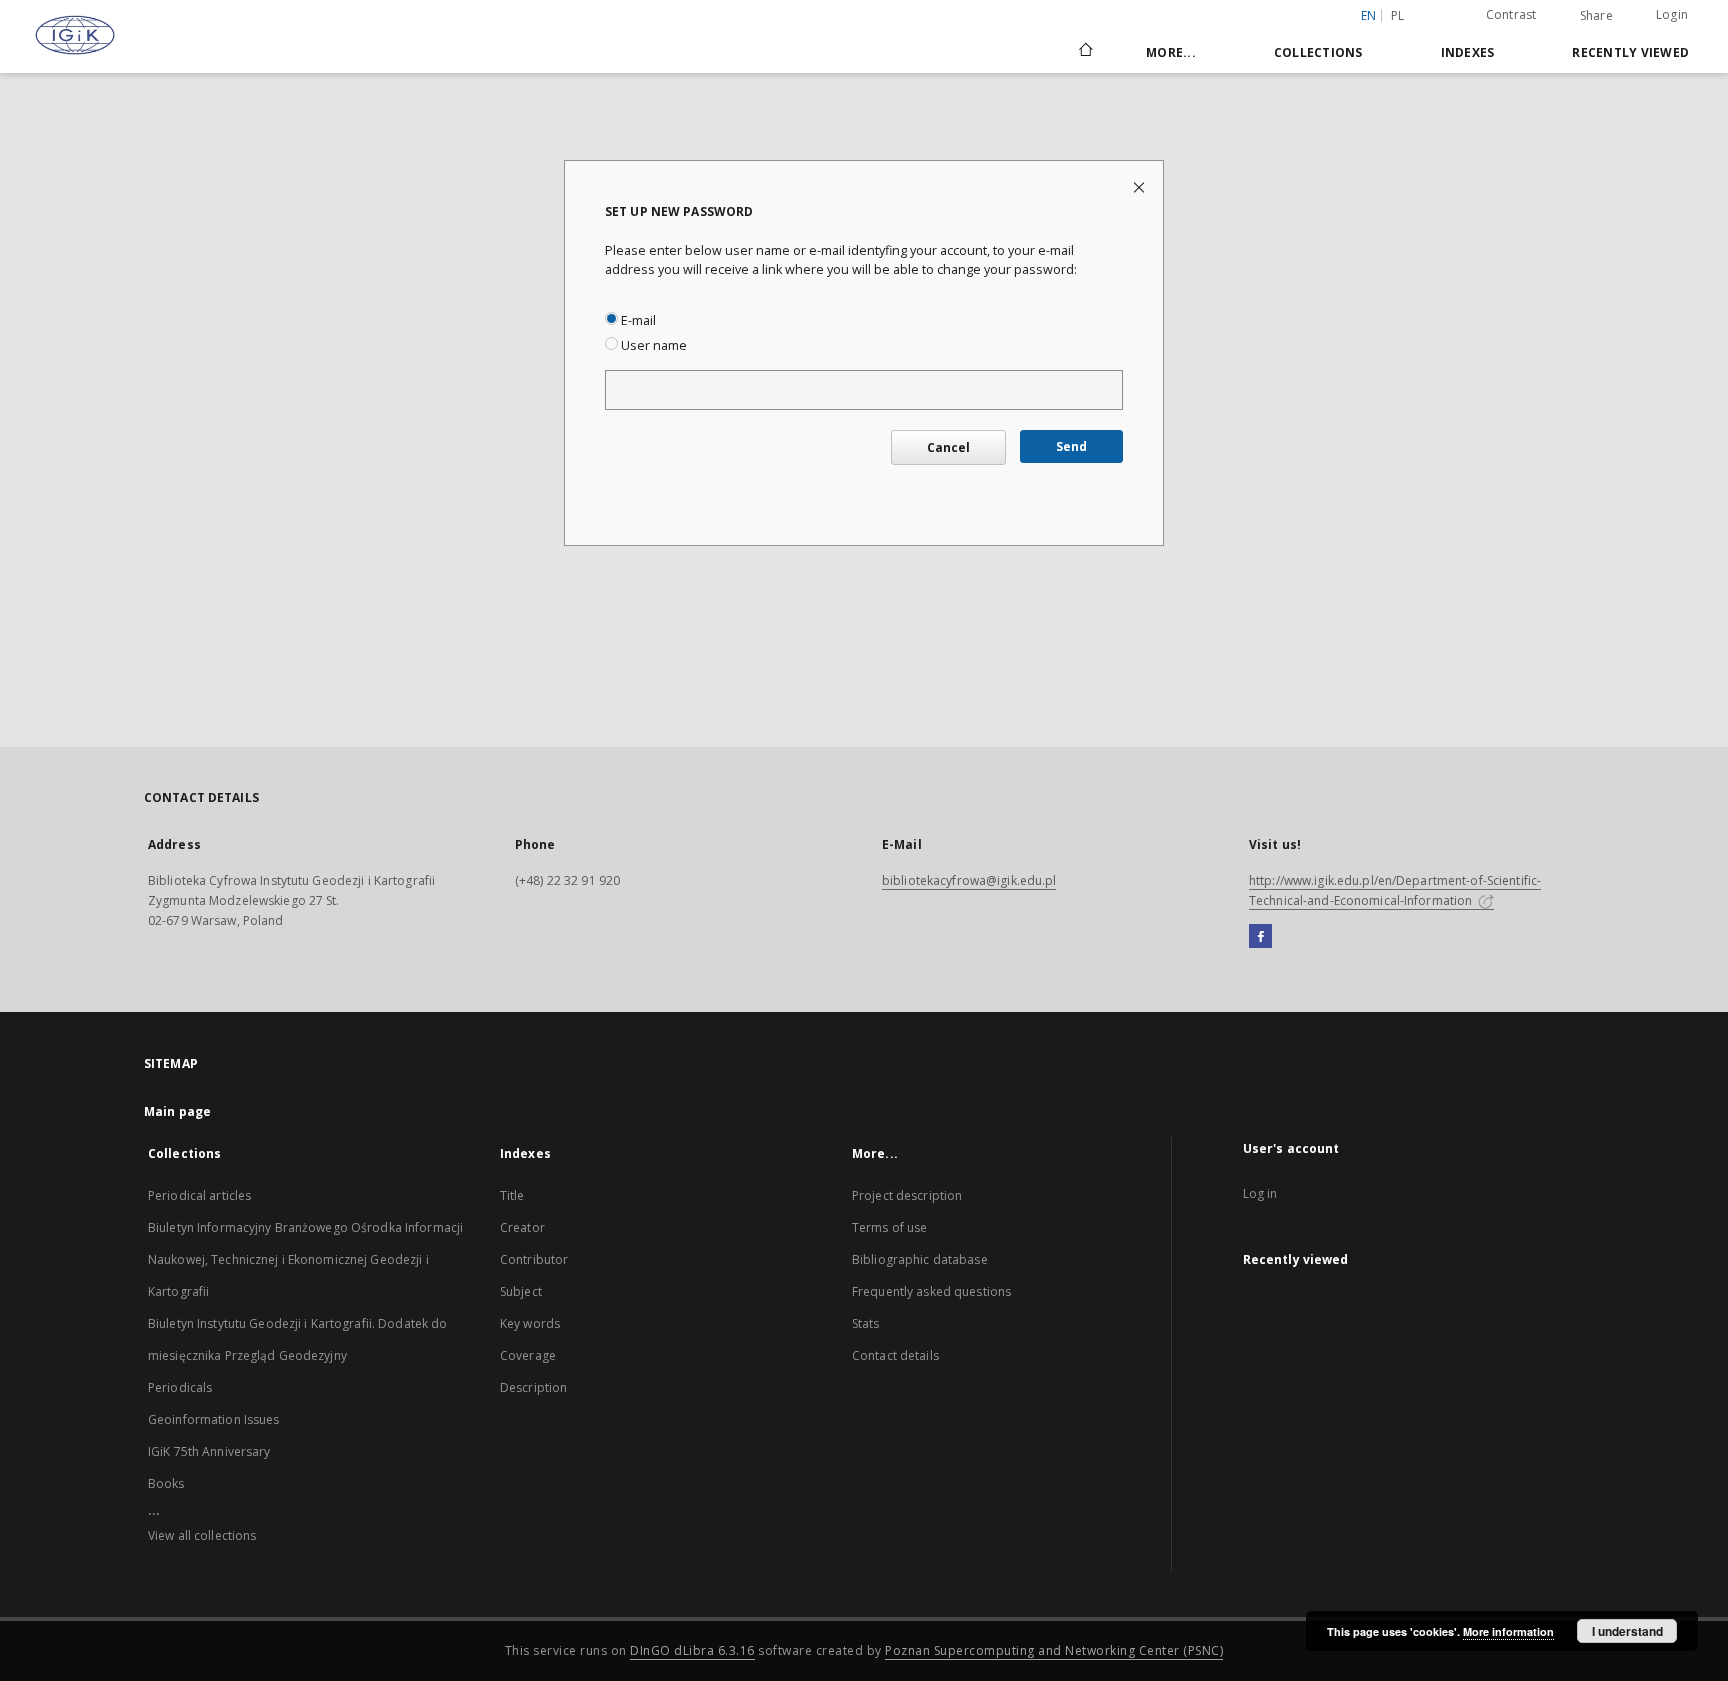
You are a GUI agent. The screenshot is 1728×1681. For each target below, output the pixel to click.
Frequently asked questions (931, 1291)
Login (1672, 14)
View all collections (202, 1535)
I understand (1627, 1631)
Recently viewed (1630, 52)
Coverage (528, 1355)
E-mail (637, 320)
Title (512, 1195)
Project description (907, 1195)
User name (652, 345)
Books (166, 1483)
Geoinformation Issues (214, 1419)
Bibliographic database (920, 1259)
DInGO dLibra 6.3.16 (692, 1650)
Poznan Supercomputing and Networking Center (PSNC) (1054, 1650)
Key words (530, 1323)
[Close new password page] (1140, 186)
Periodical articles (199, 1195)
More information (1508, 1631)
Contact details (895, 1355)
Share (1596, 16)
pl (1398, 15)
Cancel (948, 447)
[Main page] (1084, 52)
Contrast (1511, 14)
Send (1071, 446)
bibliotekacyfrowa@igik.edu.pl (969, 880)
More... (1171, 52)
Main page (177, 1111)
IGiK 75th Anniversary (209, 1451)
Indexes (1468, 52)
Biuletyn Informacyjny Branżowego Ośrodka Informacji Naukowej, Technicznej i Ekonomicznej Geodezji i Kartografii (305, 1259)
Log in (1260, 1193)
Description (533, 1387)
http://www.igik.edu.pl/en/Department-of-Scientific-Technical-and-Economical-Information (1395, 890)
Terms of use (889, 1227)
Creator (522, 1227)
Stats (866, 1323)
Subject (521, 1291)
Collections (1318, 52)
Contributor (534, 1259)
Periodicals (180, 1387)
